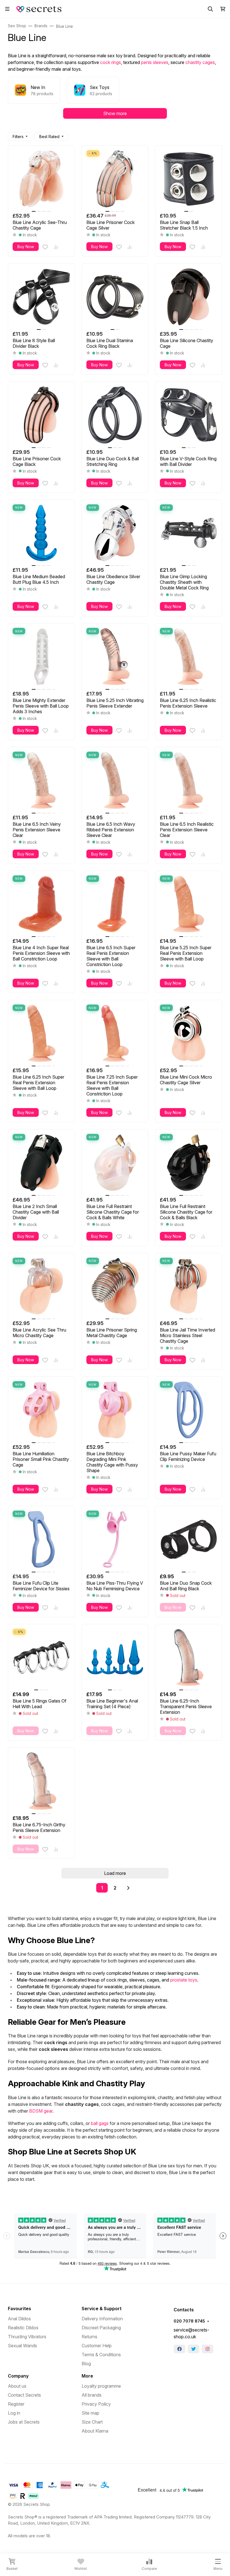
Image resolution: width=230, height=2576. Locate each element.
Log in (14, 2413)
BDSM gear (41, 2111)
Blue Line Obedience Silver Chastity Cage (113, 579)
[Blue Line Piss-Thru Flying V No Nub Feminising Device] (115, 1539)
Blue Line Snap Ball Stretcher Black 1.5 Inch (184, 225)
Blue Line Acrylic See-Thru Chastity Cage (40, 225)
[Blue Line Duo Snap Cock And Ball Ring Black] (189, 1539)
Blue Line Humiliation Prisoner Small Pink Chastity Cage (41, 1459)
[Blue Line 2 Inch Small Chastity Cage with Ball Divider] (41, 1163)
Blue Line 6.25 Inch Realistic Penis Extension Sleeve (188, 703)
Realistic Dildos (23, 2328)
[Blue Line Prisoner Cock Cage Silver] (115, 179)
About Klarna (95, 2431)
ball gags (100, 2123)
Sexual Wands (22, 2346)
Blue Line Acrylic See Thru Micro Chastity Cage (39, 1333)
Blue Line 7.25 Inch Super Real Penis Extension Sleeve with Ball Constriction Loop (112, 1085)
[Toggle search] (210, 9)
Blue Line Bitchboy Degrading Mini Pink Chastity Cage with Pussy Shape (112, 1462)
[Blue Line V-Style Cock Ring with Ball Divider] (189, 415)
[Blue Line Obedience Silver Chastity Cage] (115, 533)
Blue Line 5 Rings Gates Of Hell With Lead (40, 1704)
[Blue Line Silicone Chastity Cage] (189, 297)
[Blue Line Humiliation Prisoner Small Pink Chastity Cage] (41, 1410)
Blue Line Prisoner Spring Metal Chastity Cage (112, 1333)
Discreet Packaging (101, 2328)
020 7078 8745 (189, 2321)
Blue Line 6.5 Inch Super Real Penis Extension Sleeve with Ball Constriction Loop (111, 956)
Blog (86, 2364)
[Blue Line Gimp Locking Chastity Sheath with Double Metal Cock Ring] (189, 533)
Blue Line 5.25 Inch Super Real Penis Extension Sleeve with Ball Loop (186, 953)
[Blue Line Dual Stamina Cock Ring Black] (115, 297)
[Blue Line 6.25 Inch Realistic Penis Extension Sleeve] (189, 657)
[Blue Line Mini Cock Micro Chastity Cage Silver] (189, 1033)
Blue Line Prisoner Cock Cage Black (37, 461)
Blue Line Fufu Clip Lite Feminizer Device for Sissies (41, 1586)
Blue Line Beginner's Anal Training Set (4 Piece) (112, 1704)
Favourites (19, 2309)
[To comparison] (56, 247)
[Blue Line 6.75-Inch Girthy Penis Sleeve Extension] (41, 1781)
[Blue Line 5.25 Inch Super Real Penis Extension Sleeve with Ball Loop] (189, 904)
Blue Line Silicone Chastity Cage (187, 343)
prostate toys (184, 1980)
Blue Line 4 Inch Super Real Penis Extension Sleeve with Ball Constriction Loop (41, 953)
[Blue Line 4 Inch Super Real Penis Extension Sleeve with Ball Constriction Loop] (41, 904)
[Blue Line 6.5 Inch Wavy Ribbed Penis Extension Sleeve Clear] (115, 780)
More (87, 2376)
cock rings (111, 62)
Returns (89, 2337)
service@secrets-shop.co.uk (191, 2333)
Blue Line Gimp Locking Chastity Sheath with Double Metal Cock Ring (184, 582)
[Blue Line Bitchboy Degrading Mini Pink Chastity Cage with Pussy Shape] (115, 1410)
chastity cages (200, 62)
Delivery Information (102, 2319)
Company (18, 2376)
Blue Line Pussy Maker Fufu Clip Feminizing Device (188, 1456)
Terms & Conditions (101, 2355)
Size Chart (92, 2422)
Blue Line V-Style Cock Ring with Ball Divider (188, 461)
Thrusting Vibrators (27, 2337)
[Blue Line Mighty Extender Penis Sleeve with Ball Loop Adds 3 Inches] (41, 657)
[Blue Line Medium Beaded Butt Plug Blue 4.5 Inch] (41, 533)
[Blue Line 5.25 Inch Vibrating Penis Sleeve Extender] (115, 657)
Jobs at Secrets (24, 2422)
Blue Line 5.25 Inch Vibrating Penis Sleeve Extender (115, 703)
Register (16, 2404)
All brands (92, 2395)
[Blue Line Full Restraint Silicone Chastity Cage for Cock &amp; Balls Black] (189, 1163)
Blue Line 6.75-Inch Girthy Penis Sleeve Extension (39, 1827)
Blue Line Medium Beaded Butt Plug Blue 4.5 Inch (39, 579)
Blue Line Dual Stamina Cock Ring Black (110, 343)
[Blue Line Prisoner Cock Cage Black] (41, 415)
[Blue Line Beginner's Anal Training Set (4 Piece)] (115, 1658)
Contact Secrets (24, 2395)
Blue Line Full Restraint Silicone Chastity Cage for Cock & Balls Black (186, 1212)
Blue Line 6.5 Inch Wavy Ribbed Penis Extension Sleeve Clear (111, 830)
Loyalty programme (101, 2386)
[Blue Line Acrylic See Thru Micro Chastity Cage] (41, 1286)
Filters (18, 137)
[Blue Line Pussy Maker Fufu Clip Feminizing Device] (189, 1410)
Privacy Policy (96, 2404)
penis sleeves (155, 62)
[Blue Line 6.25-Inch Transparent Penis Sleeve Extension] (189, 1658)
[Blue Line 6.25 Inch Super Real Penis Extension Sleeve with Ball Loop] (41, 1033)
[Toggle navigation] (7, 9)
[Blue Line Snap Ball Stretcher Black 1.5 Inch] (189, 179)
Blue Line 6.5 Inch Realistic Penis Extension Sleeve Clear (187, 830)
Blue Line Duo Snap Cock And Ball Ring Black (186, 1586)
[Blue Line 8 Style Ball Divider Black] (41, 297)
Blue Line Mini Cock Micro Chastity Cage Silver (186, 1080)
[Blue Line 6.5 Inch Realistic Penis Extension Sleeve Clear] (189, 780)
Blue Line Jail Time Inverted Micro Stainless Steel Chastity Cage (188, 1335)
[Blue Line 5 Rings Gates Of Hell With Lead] (41, 1658)
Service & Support (102, 2309)
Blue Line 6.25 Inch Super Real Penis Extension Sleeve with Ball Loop (38, 1083)
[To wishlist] (45, 247)
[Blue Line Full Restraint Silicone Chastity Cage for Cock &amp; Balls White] (115, 1163)
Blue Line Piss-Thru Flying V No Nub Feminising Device (115, 1586)
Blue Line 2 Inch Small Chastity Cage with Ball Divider (36, 1212)
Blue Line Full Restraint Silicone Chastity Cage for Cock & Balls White (113, 1212)
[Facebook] (180, 2349)
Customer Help (97, 2346)
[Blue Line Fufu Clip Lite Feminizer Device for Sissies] (41, 1539)
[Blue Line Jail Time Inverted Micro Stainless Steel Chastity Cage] (189, 1286)
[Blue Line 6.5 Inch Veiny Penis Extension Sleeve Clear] (41, 780)
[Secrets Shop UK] (40, 8)
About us (17, 2386)
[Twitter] (194, 2349)
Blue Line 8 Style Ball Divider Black (34, 343)
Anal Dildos (19, 2319)
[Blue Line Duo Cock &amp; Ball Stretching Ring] (115, 415)
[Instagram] (208, 2349)
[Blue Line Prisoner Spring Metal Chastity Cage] (115, 1286)
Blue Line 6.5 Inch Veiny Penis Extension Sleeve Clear (37, 830)
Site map (90, 2413)
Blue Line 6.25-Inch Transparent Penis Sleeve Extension (186, 1706)
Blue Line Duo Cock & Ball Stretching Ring (113, 461)
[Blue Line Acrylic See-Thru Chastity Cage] (41, 179)
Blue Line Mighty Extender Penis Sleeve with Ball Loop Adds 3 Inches (41, 706)
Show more (115, 113)
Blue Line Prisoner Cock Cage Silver (111, 225)
